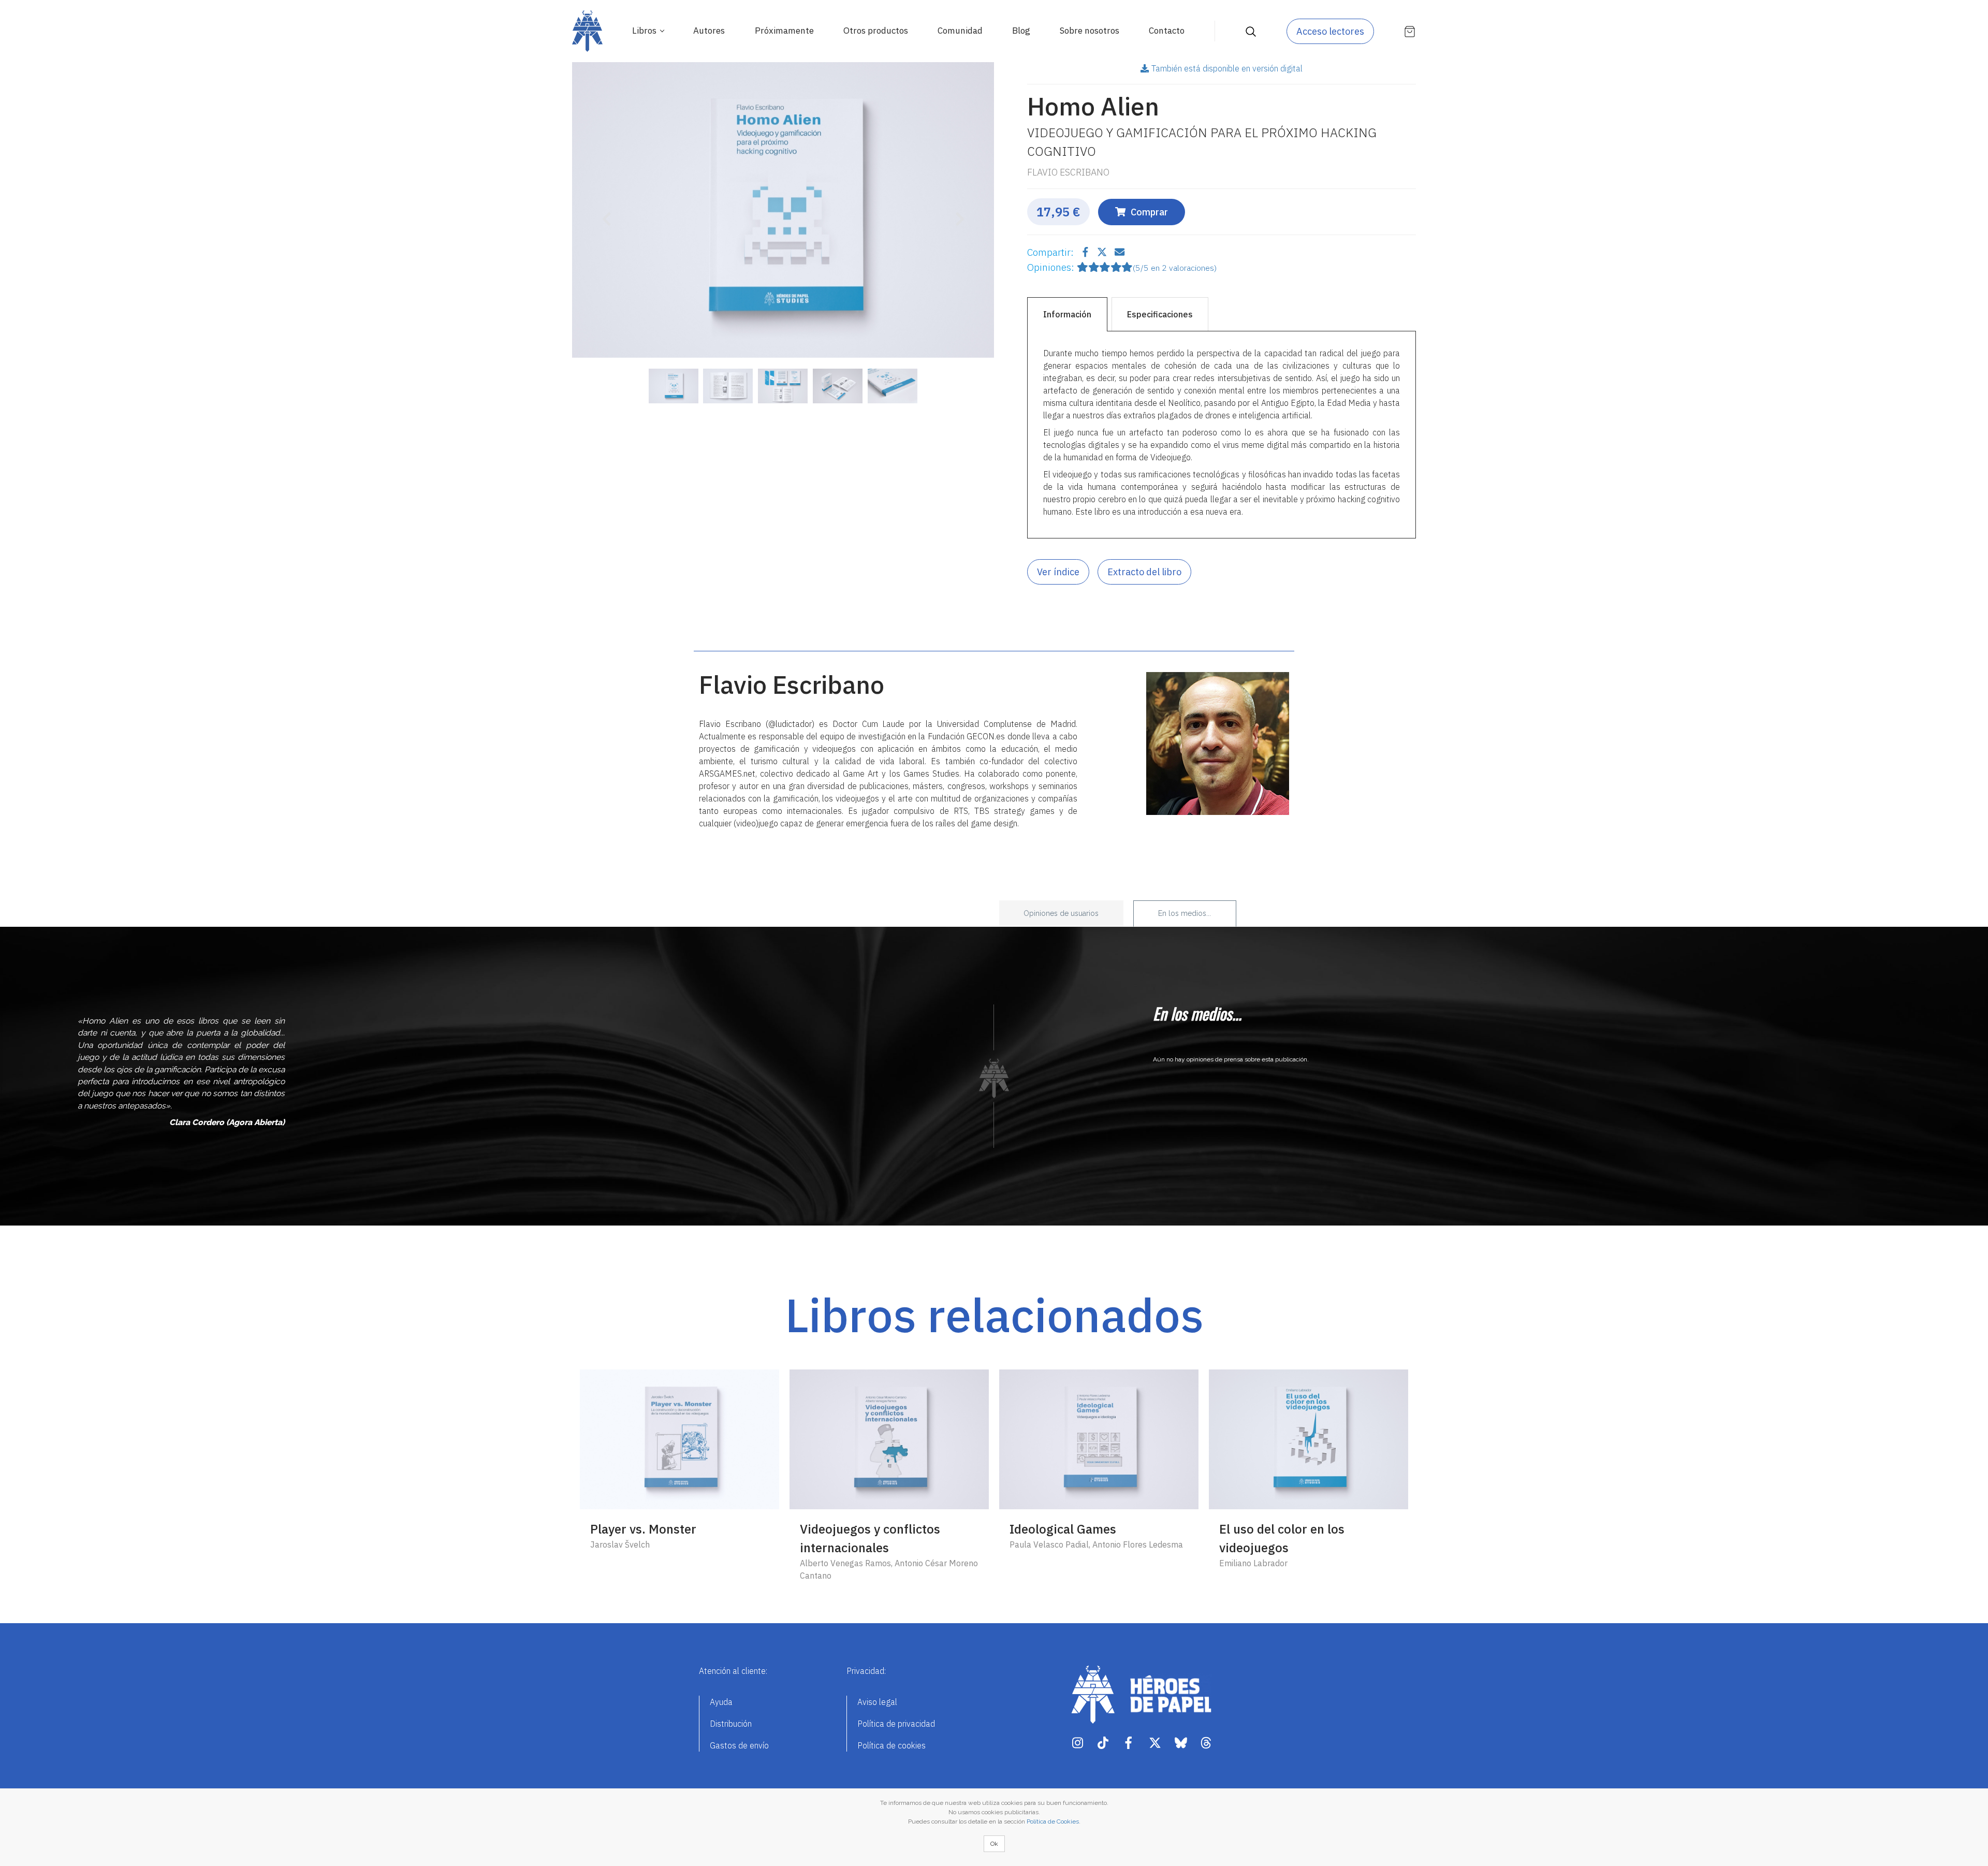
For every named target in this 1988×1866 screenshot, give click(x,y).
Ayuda (721, 1702)
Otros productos (876, 31)
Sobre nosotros (1090, 31)
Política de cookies (891, 1745)
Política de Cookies (1053, 1821)
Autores (709, 31)
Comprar (1149, 212)
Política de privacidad (896, 1724)
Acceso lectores (1330, 31)
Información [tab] (1067, 314)
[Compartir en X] (1103, 252)
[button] (604, 212)
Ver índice (1058, 572)
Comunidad (960, 31)
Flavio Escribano (1068, 172)
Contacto (1167, 31)
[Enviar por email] (1120, 252)
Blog (1021, 31)
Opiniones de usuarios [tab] (1061, 913)
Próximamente (784, 31)
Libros (645, 31)
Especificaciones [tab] (1160, 314)
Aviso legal (877, 1702)
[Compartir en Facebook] (1087, 252)
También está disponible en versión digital (1227, 68)
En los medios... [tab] (1185, 913)
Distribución (731, 1724)
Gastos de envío (739, 1745)
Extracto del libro (1144, 572)
